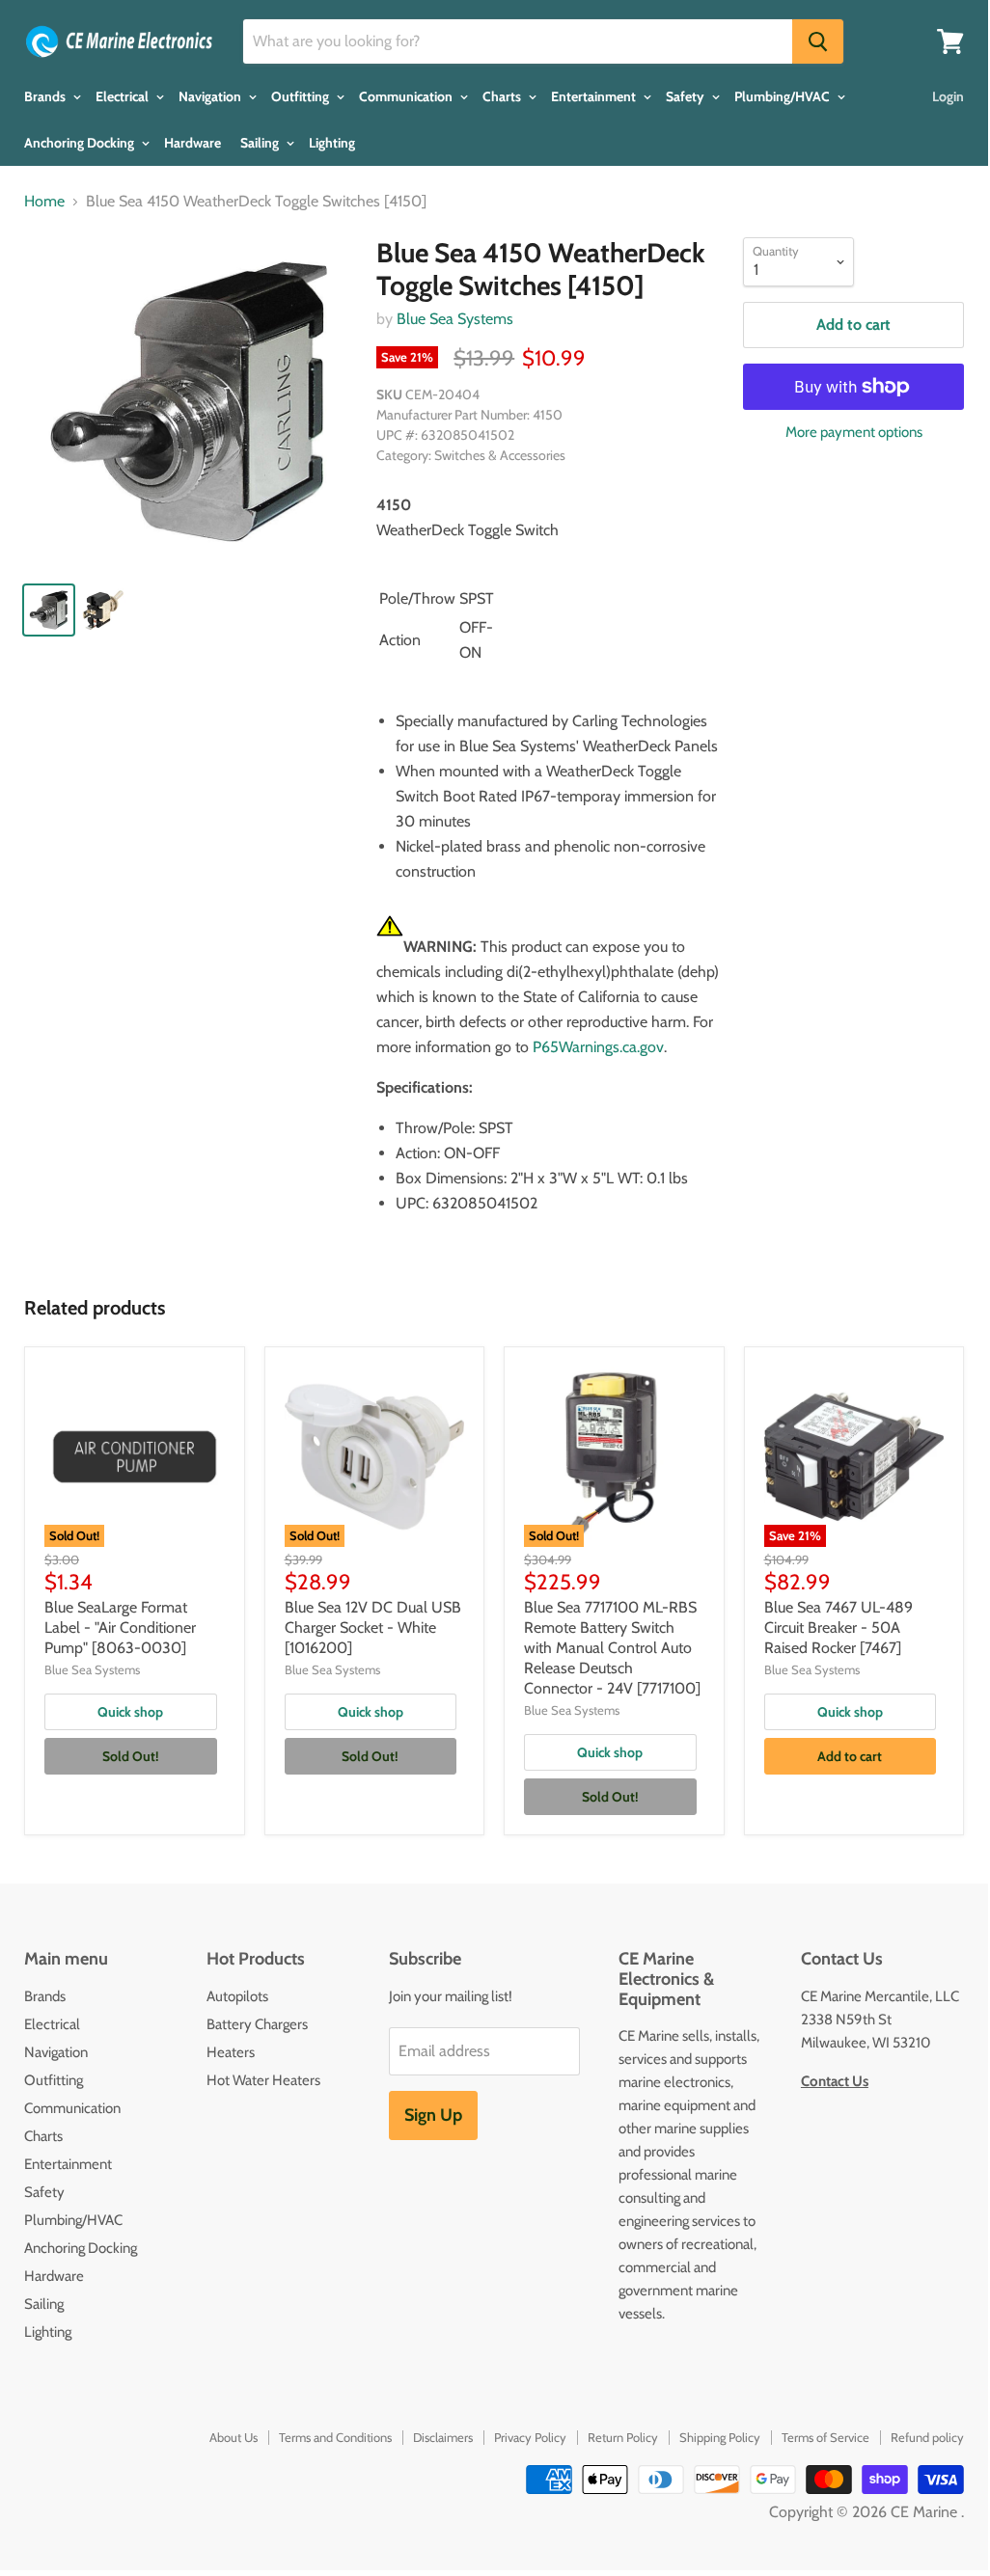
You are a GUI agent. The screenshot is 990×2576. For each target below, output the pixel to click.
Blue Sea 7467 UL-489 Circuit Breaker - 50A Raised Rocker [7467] (839, 1627)
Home (44, 202)
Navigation (211, 96)
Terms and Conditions (335, 2437)
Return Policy (623, 2437)
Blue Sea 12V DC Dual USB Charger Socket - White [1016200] (373, 1627)
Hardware (192, 143)
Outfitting (302, 96)
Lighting (332, 143)
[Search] (818, 41)
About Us (234, 2437)
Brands (46, 96)
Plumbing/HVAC (784, 96)
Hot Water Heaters (263, 2080)
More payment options (854, 433)
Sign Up (433, 2115)
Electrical (124, 96)
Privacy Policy (530, 2437)
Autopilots (237, 1996)
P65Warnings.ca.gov (598, 1047)
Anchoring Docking (81, 143)
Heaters (231, 2052)
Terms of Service (825, 2437)
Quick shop (130, 1712)
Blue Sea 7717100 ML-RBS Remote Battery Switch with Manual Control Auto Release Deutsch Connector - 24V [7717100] (612, 1648)
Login (948, 96)
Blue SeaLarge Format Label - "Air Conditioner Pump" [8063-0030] (120, 1627)
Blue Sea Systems (455, 319)
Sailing (261, 143)
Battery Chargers (257, 2024)
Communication (407, 96)
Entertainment (595, 96)
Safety (687, 96)
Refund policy (927, 2437)
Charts (503, 96)
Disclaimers (443, 2437)
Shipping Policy (720, 2437)
